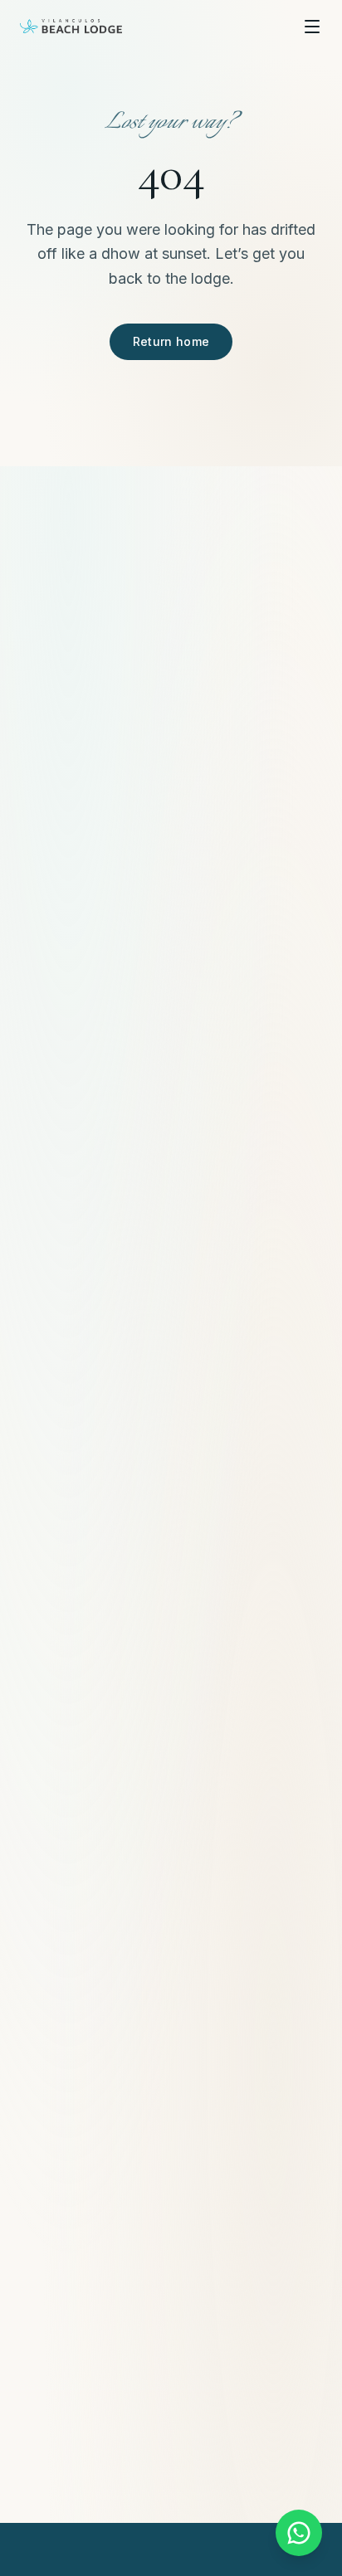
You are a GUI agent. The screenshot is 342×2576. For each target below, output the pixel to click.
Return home (171, 341)
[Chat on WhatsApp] (299, 2533)
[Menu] (312, 27)
